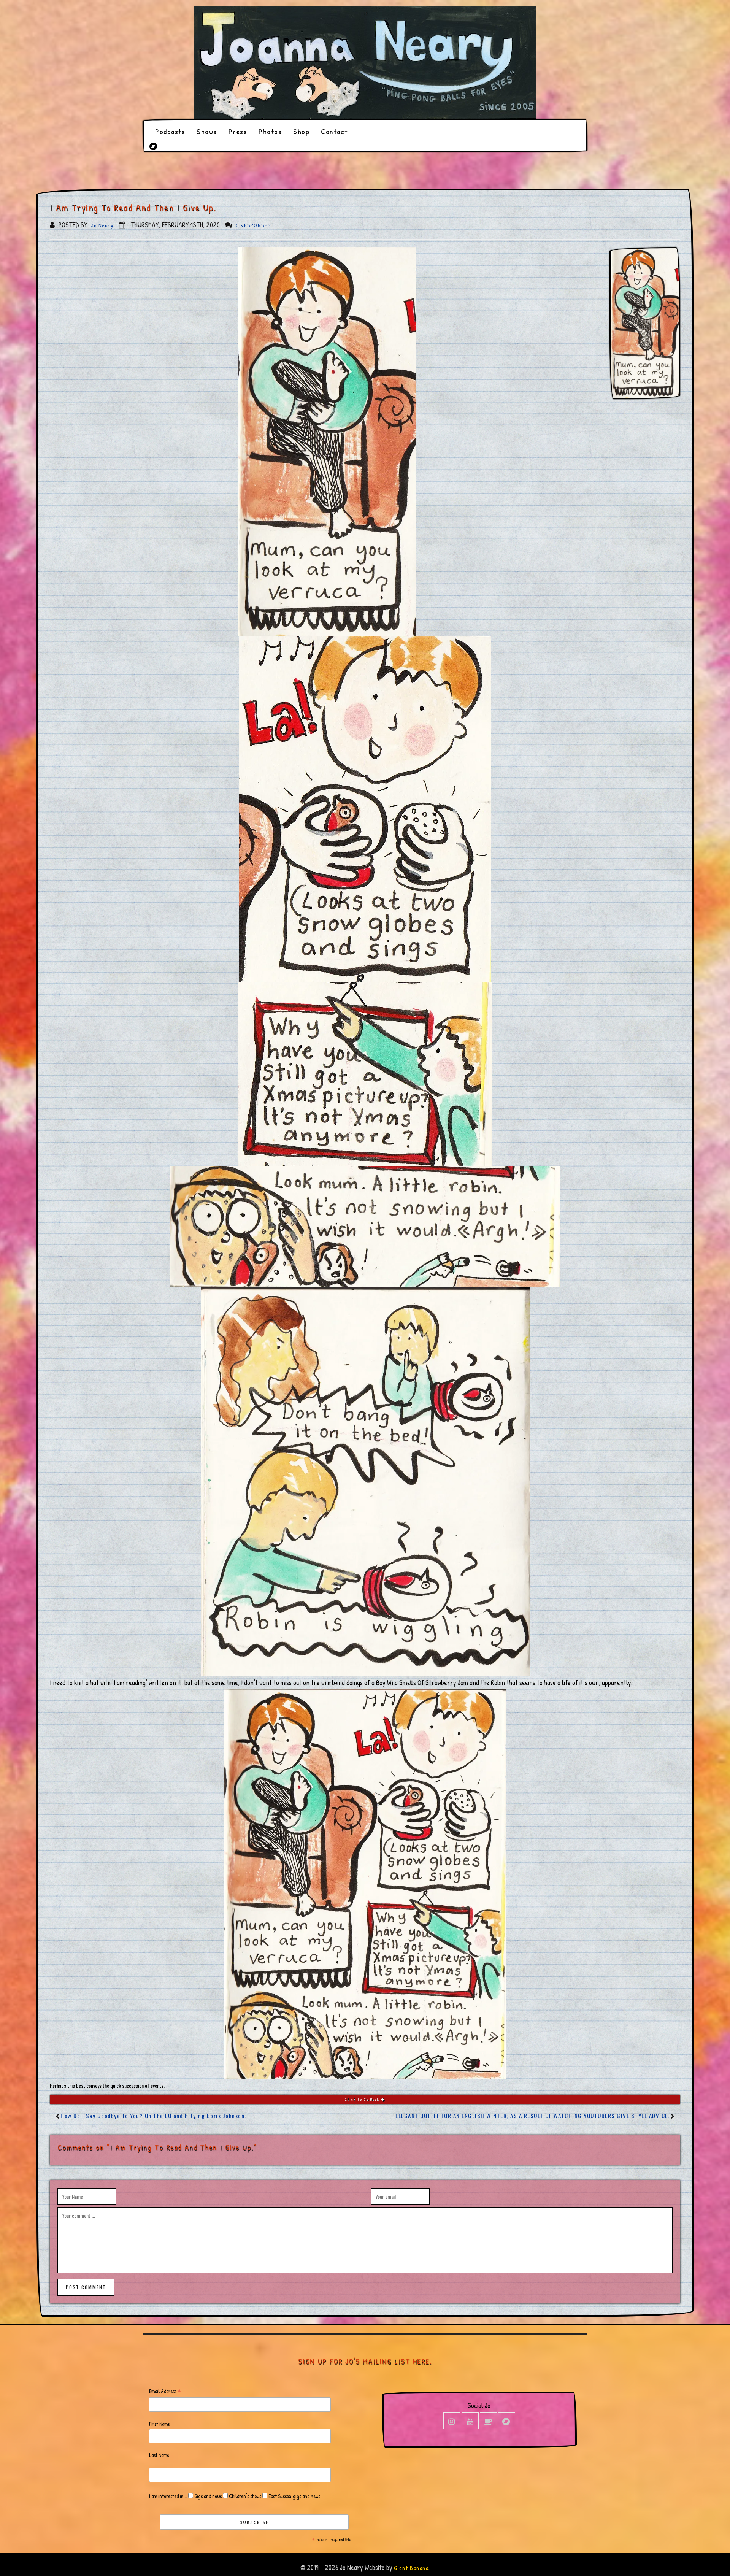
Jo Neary (102, 225)
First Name (159, 2424)
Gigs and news (207, 2496)
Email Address (165, 2391)
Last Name (159, 2455)
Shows (207, 131)
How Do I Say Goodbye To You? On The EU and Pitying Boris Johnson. (153, 2116)
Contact (334, 131)
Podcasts (170, 131)
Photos (270, 131)
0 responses (253, 225)
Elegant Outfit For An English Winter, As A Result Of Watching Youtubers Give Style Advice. (532, 2116)
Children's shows (244, 2496)
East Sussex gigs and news (294, 2496)
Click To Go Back (363, 2099)
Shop (301, 131)
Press (238, 131)
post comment (86, 2287)
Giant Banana (411, 2568)
